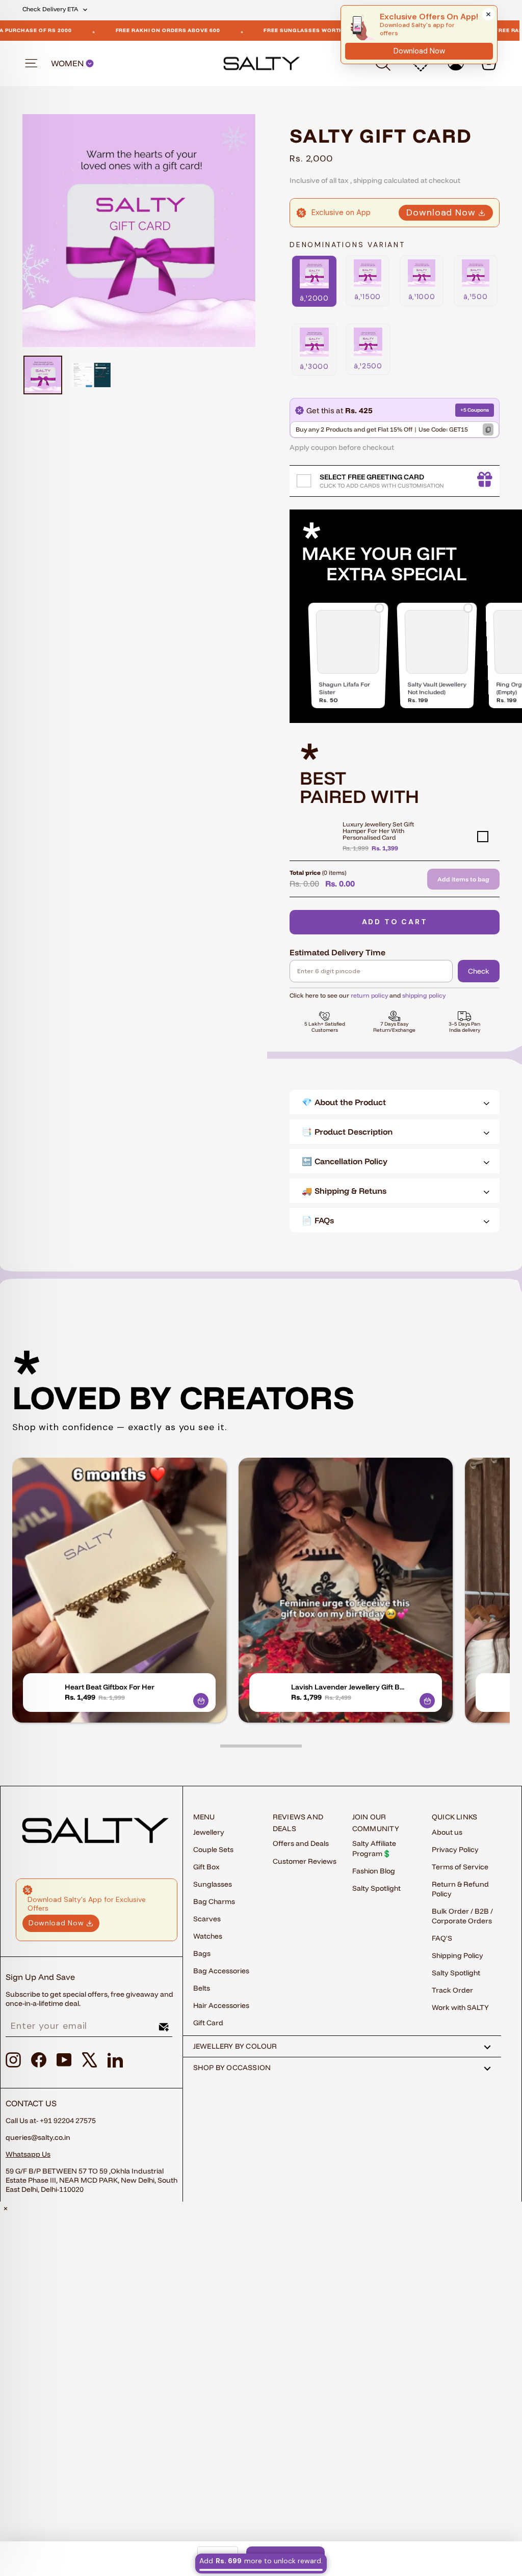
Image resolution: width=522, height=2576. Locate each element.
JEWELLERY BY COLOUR (235, 2046)
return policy (369, 995)
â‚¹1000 (422, 297)
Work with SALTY (460, 2007)
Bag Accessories (221, 1971)
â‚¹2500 (368, 366)
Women (68, 63)
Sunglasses (213, 1884)
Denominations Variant (347, 245)
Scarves (207, 1919)
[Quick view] (201, 1701)
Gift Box (206, 1867)
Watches (208, 1936)
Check (479, 971)
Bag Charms (214, 1901)
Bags (202, 1953)
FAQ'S (442, 1938)
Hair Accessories (221, 2005)
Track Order (452, 1990)
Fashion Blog (374, 1871)
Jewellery (209, 1832)
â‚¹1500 (368, 297)
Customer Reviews (305, 1861)
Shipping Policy (458, 1955)
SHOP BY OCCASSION (232, 2068)
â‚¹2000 (314, 298)
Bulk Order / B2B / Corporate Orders (462, 1916)
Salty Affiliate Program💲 (374, 1848)
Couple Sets (213, 1849)
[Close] (488, 14)
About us (447, 1832)
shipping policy (424, 995)
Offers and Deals (301, 1843)
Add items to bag (463, 879)
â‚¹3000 (314, 366)
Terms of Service (460, 1867)
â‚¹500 (475, 297)
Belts (202, 1988)
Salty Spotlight (376, 1888)
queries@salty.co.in (38, 2137)
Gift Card (208, 2023)
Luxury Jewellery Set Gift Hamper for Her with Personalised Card (378, 831)
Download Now (441, 212)
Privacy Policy (455, 1849)
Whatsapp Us (28, 2154)
